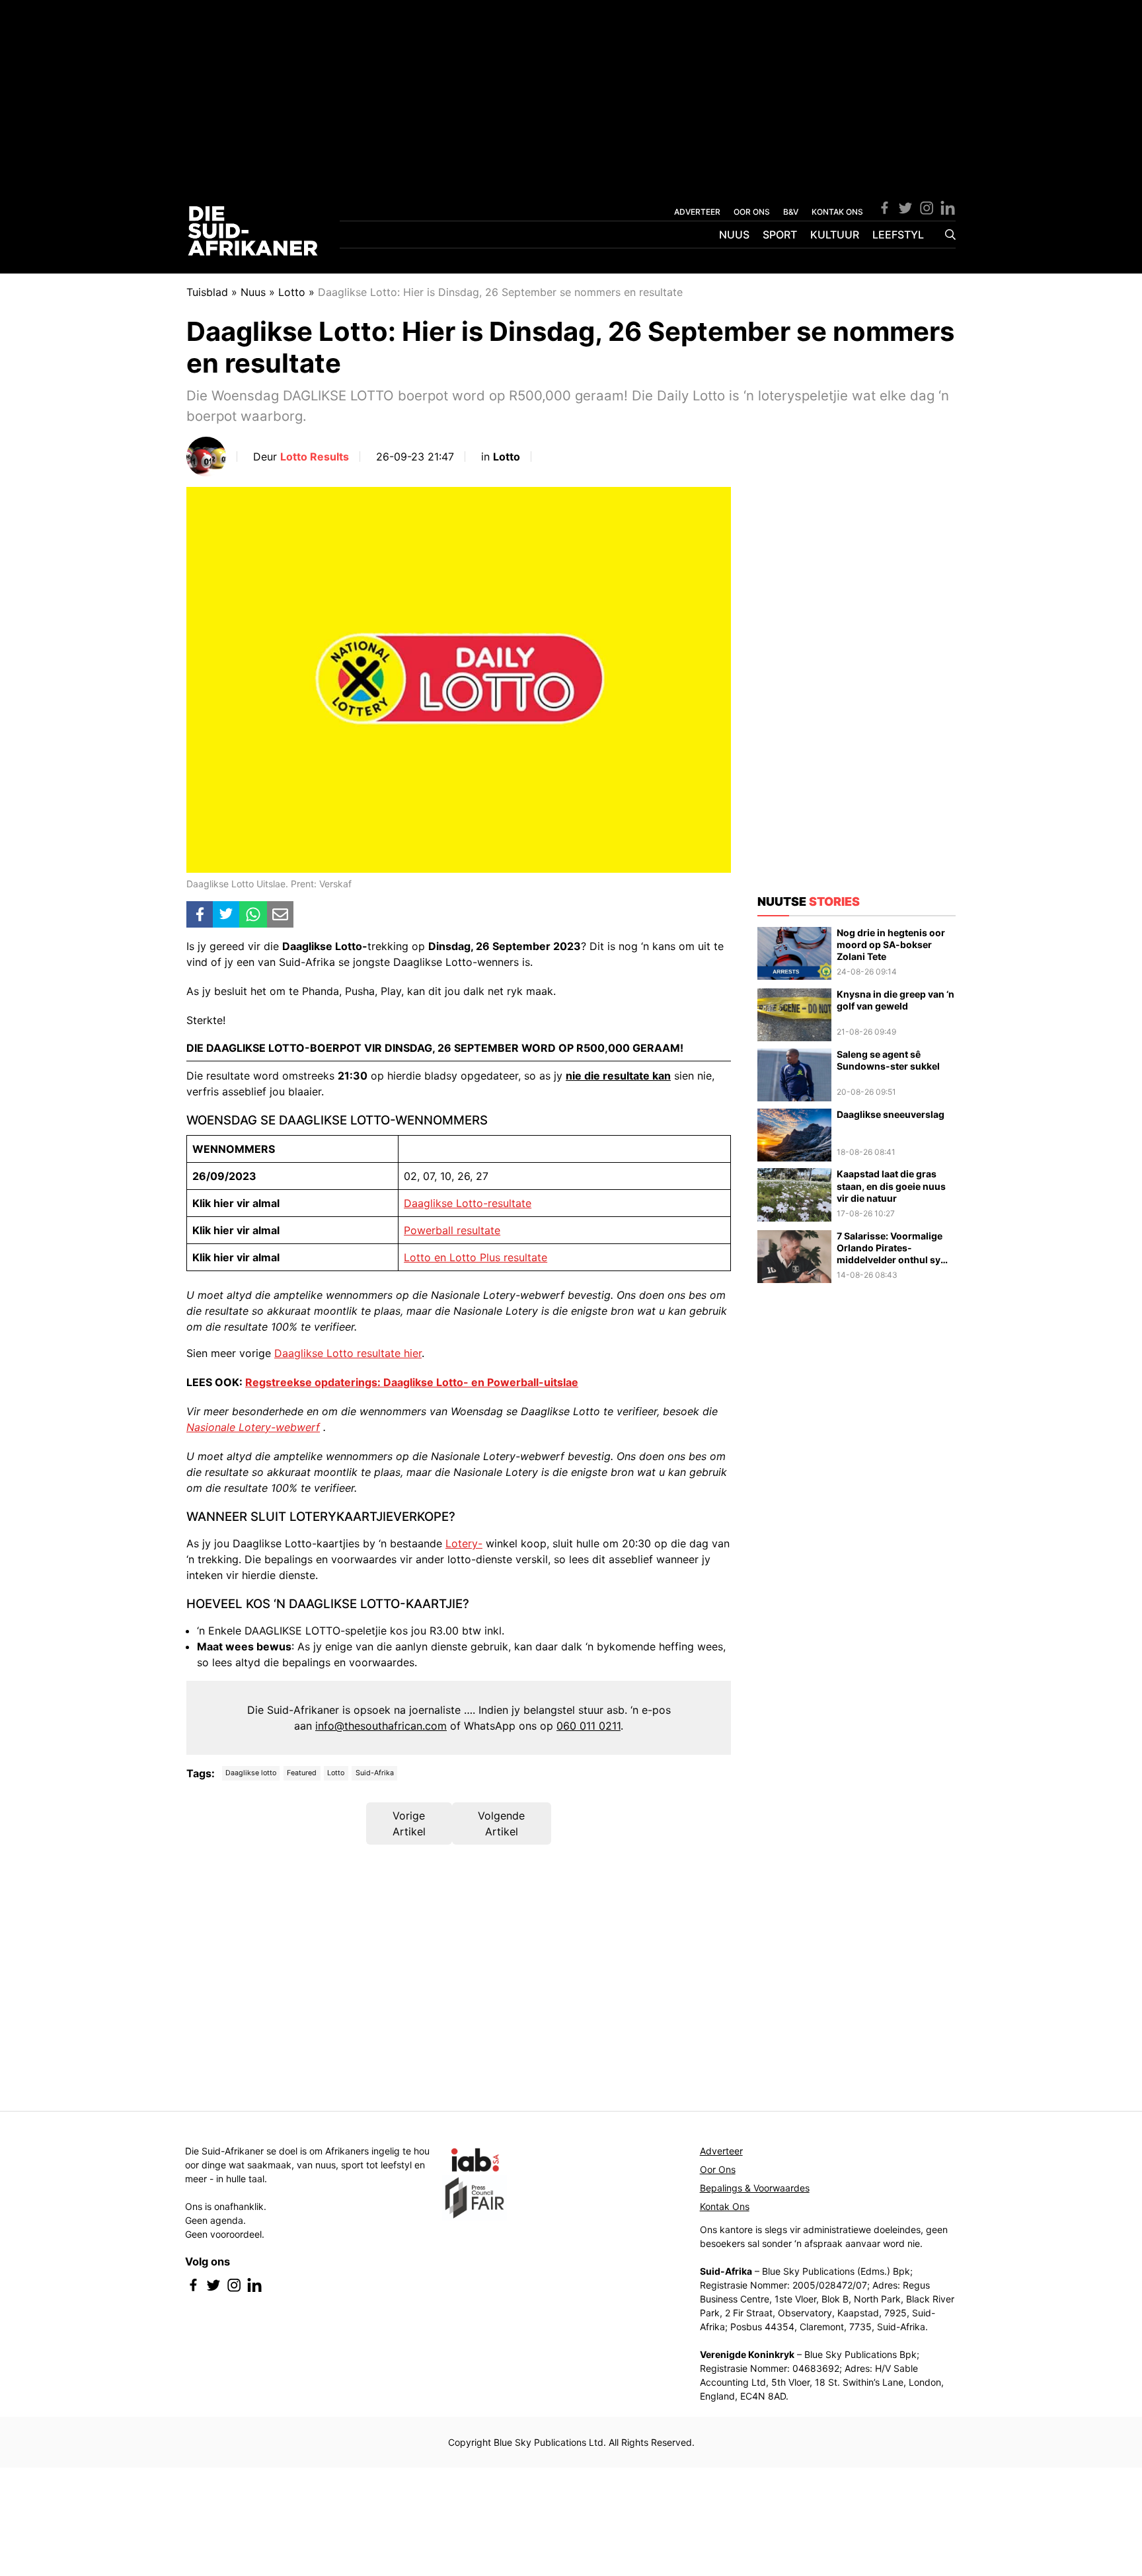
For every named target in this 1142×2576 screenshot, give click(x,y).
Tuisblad (207, 292)
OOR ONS (752, 212)
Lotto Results (315, 457)
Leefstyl (898, 235)
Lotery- (464, 1543)
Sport (780, 235)
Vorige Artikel (409, 1823)
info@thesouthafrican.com (381, 1726)
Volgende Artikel (501, 1823)
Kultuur (835, 235)
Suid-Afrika (375, 1773)
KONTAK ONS (837, 212)
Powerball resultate (452, 1230)
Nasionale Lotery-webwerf (253, 1427)
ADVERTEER (697, 212)
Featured (302, 1773)
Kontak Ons (725, 2206)
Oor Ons (718, 2169)
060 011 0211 (589, 1726)
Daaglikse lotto (251, 1773)
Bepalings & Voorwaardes (755, 2188)
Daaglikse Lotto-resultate (468, 1203)
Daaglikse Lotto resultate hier (348, 1353)
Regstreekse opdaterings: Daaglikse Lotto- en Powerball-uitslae (412, 1382)
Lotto (292, 292)
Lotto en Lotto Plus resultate (476, 1257)
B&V (791, 212)
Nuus (734, 235)
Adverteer (721, 2151)
